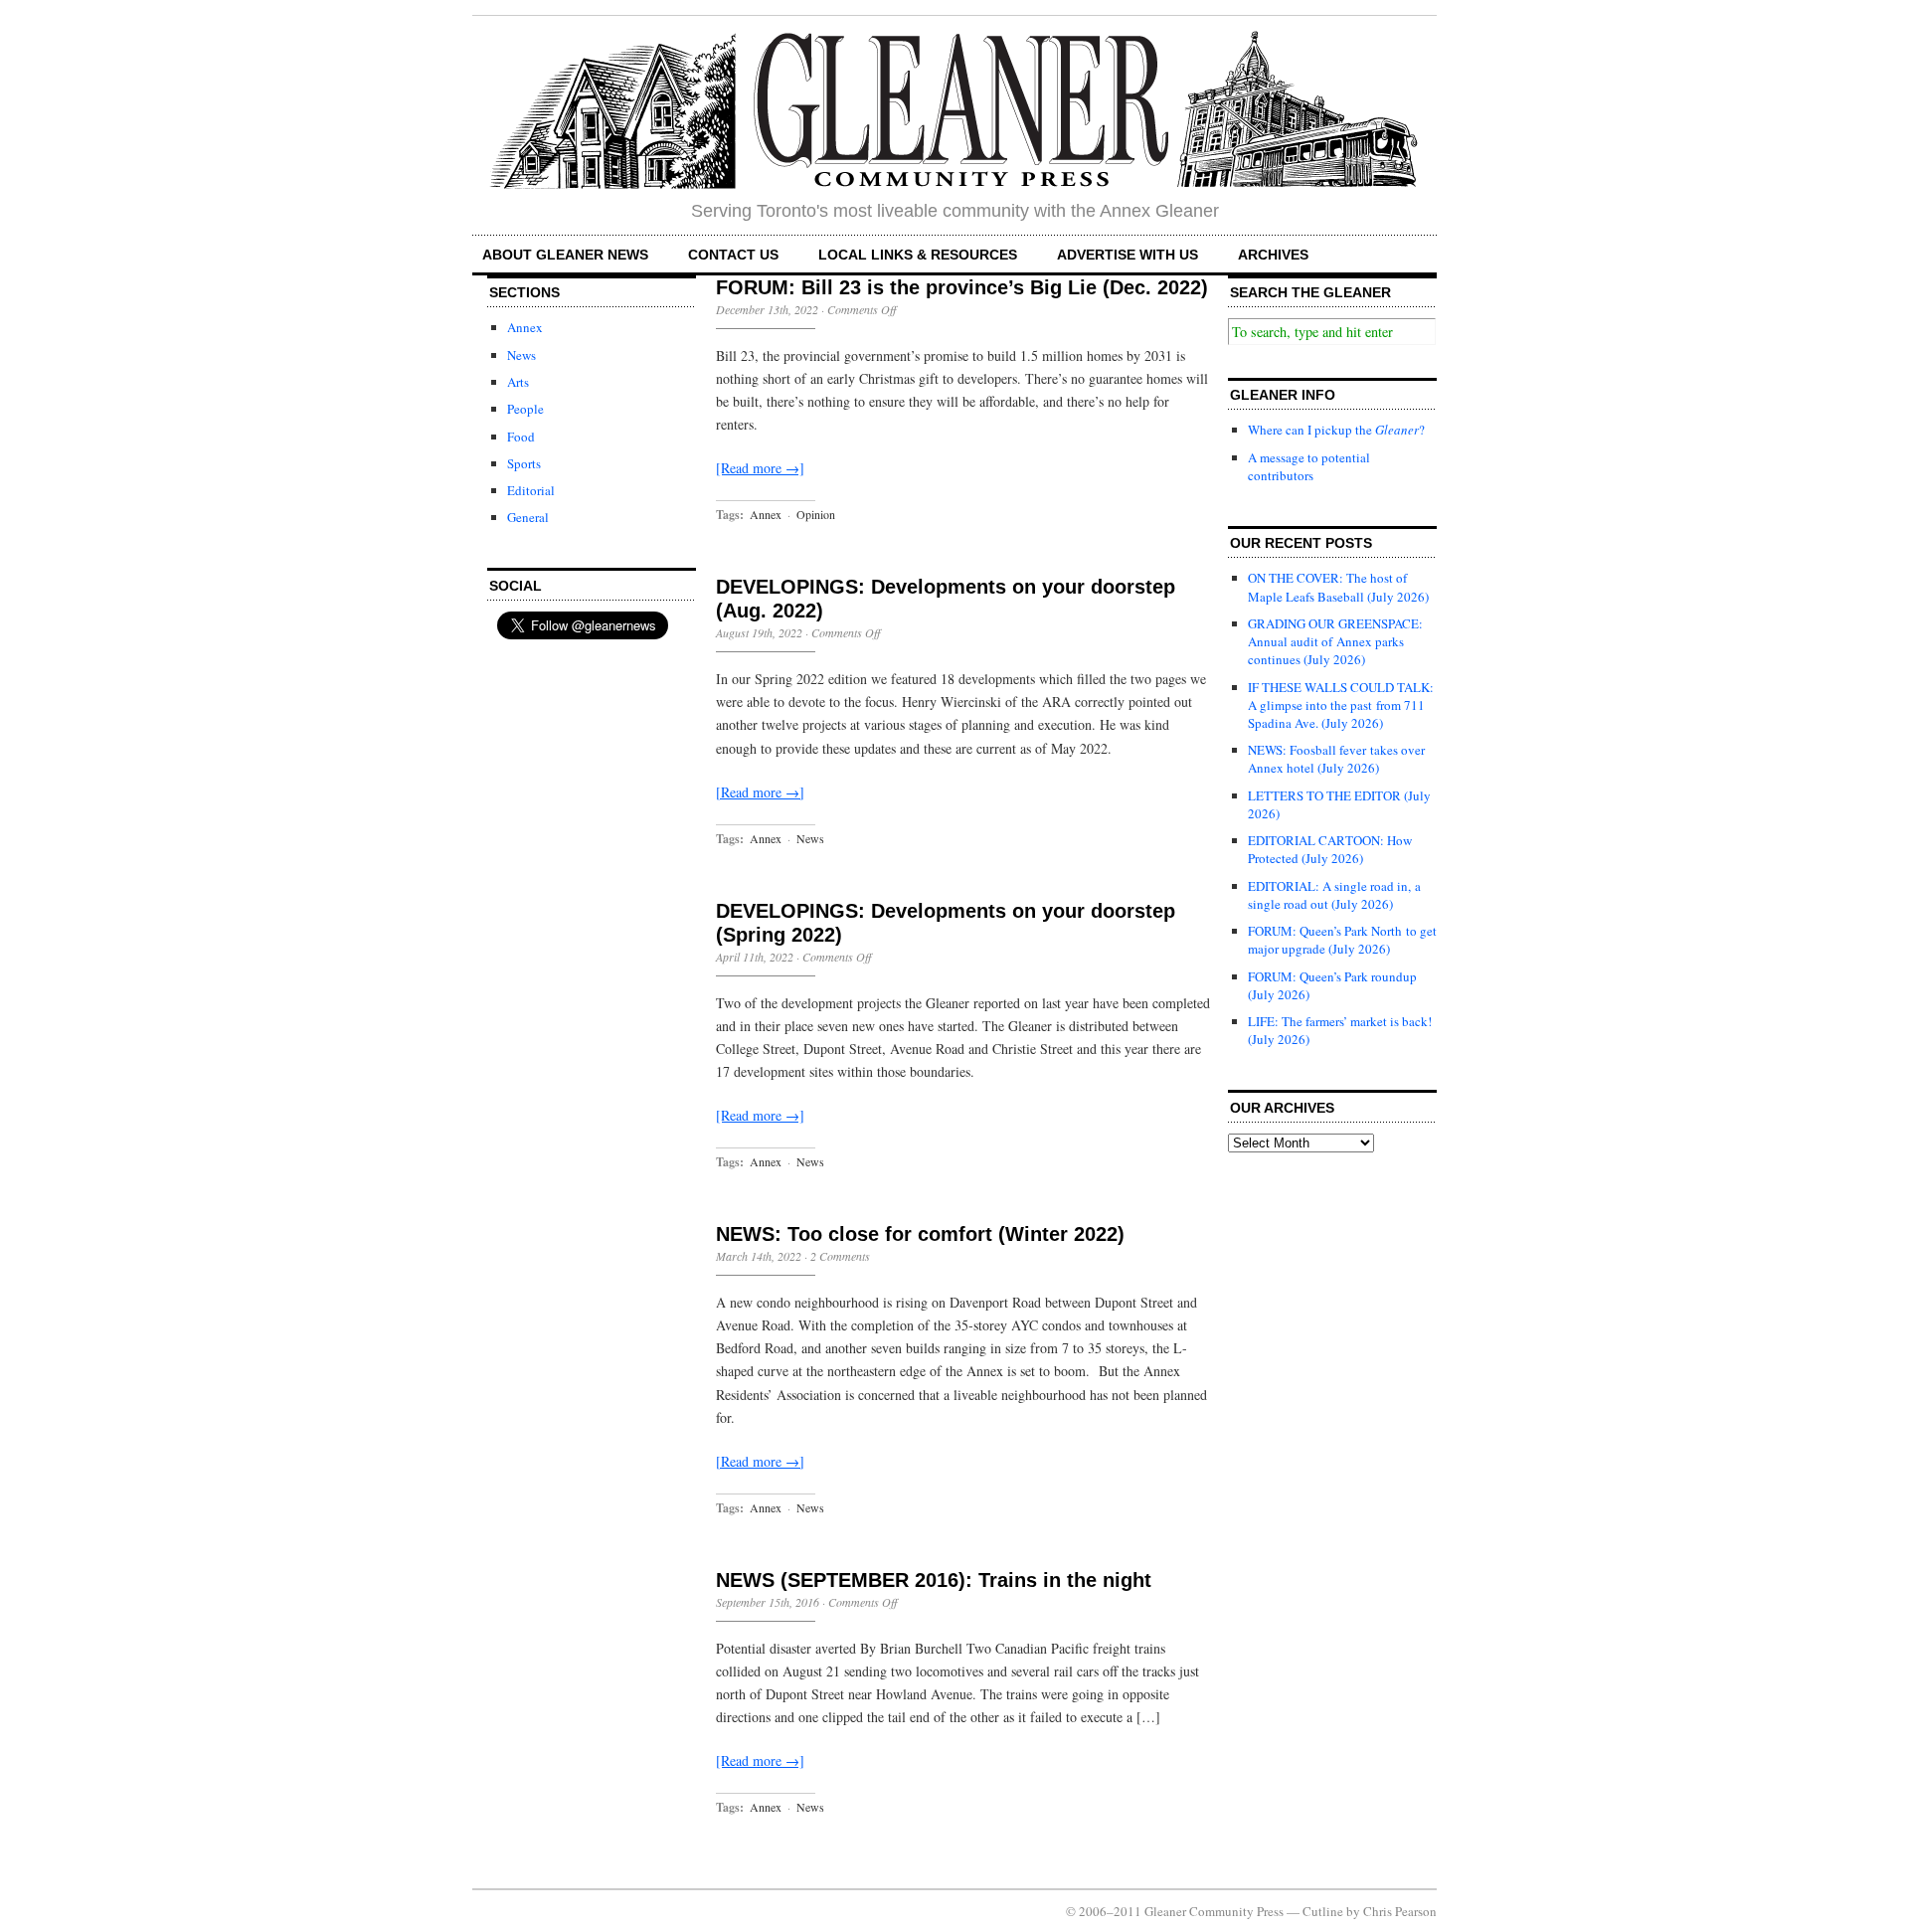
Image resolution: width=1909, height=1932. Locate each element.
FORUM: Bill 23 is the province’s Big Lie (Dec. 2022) (962, 287)
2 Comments (840, 1256)
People (525, 409)
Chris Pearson (1400, 1911)
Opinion (816, 514)
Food (521, 437)
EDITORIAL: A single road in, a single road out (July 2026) (1334, 895)
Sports (524, 463)
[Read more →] (760, 468)
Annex (525, 327)
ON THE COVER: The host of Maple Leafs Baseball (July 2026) (1338, 587)
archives (1273, 255)
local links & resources (918, 255)
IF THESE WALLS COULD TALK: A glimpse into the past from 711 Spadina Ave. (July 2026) (1341, 705)
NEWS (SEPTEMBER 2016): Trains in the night (934, 1580)
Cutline (1323, 1911)
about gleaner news (565, 255)
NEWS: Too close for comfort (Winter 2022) (920, 1234)
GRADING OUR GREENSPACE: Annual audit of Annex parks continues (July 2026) (1335, 641)
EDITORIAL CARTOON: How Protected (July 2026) (1330, 849)
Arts (518, 382)
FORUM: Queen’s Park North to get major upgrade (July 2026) (1342, 940)
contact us (733, 255)
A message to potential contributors (1309, 466)
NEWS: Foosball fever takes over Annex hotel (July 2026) (1336, 759)
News (521, 355)
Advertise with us (1128, 255)
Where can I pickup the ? (1336, 430)
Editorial (531, 490)
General (528, 517)
